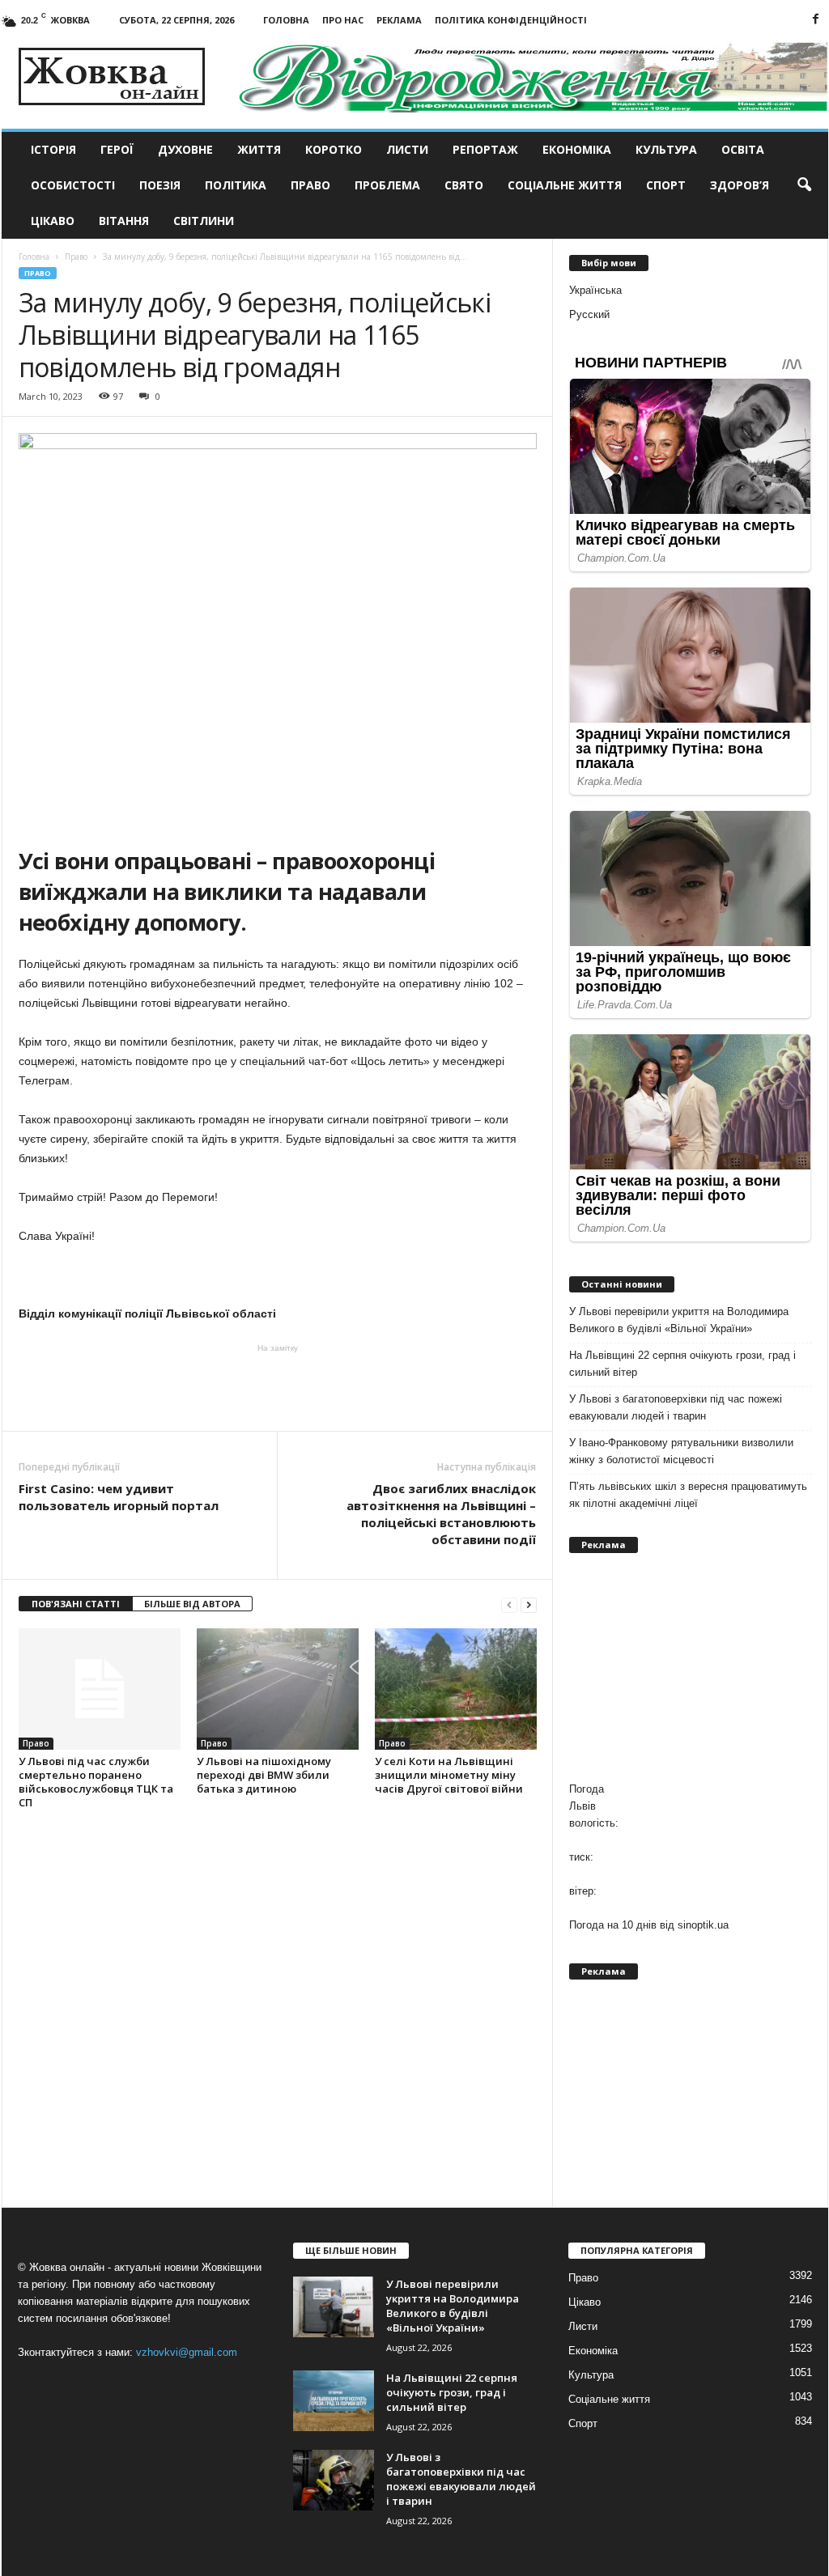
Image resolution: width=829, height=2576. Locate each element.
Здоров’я (740, 185)
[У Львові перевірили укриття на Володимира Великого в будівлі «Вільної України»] (334, 2307)
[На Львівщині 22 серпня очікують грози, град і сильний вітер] (334, 2401)
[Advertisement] (278, 1386)
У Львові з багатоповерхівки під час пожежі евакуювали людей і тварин (676, 1407)
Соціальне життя (565, 185)
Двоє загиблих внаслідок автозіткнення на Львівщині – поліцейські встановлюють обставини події (441, 1514)
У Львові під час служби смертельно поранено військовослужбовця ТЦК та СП (96, 1782)
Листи (407, 149)
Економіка (577, 149)
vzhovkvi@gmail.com (187, 2352)
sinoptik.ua (703, 1925)
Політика (236, 185)
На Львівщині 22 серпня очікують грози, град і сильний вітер (682, 1364)
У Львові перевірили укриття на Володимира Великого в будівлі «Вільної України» (679, 1320)
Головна (286, 20)
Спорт (666, 185)
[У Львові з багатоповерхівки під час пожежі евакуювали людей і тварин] (334, 2480)
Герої (117, 149)
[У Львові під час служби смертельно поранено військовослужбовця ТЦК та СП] (100, 1689)
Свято (464, 185)
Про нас (343, 20)
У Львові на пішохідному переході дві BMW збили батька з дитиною (264, 1775)
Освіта (743, 149)
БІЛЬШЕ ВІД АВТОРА (192, 1604)
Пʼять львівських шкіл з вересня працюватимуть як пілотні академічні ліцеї (688, 1495)
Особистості (73, 185)
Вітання (124, 221)
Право (310, 185)
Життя (259, 149)
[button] (804, 185)
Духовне (185, 149)
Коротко (334, 149)
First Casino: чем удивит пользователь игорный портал (119, 1497)
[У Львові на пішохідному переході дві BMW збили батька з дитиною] (278, 1689)
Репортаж (485, 149)
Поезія (160, 185)
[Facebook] (816, 20)
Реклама (399, 20)
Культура (666, 149)
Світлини (204, 221)
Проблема (387, 185)
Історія (53, 149)
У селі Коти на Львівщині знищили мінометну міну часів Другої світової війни (449, 1775)
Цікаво (53, 221)
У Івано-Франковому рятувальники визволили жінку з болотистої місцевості (681, 1451)
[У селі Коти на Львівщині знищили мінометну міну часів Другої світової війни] (456, 1689)
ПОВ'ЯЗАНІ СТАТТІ (76, 1604)
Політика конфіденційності (511, 20)
